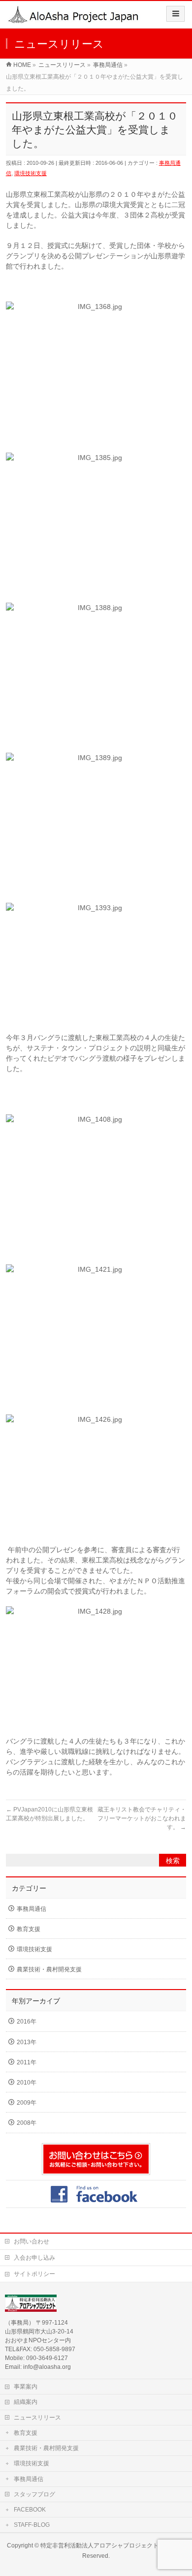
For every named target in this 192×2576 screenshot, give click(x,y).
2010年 (27, 2083)
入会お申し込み (34, 2258)
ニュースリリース (37, 2418)
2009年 (27, 2103)
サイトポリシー (34, 2274)
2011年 (27, 2062)
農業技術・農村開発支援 (49, 1969)
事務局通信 (32, 1909)
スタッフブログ (34, 2494)
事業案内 (26, 2387)
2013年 (27, 2042)
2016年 (27, 2022)
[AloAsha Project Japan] (74, 18)
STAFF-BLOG (32, 2525)
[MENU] (176, 14)
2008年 (27, 2123)
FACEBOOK (30, 2510)
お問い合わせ (32, 2241)
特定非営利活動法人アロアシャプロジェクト (99, 2545)
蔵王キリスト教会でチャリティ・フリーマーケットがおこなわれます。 (142, 1818)
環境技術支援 (31, 173)
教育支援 (29, 1929)
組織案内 (26, 2402)
